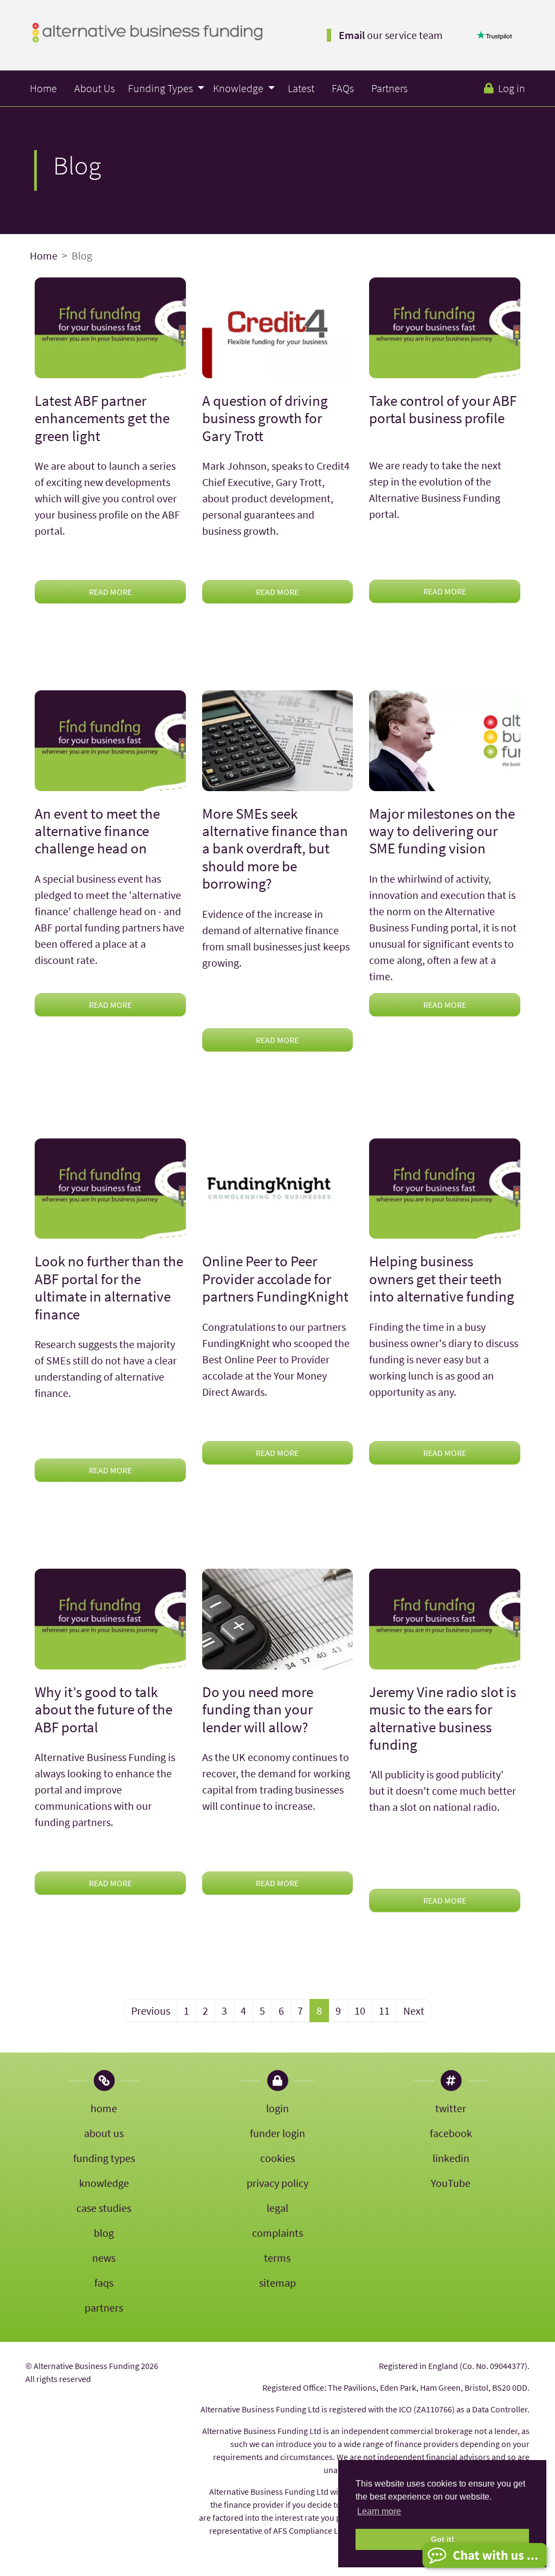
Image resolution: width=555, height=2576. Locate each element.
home (104, 2108)
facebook (451, 2133)
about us (104, 2133)
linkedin (451, 2158)
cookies (277, 2158)
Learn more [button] (379, 2511)
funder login (277, 2133)
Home (43, 88)
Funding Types (162, 88)
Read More (110, 592)
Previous (151, 2011)
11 (384, 2011)
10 (360, 2011)
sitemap (277, 2283)
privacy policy (277, 2183)
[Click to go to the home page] (147, 31)
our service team (391, 35)
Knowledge (239, 88)
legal (277, 2208)
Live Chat (486, 2558)
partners (104, 2308)
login (277, 2108)
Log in (512, 88)
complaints (277, 2233)
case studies (104, 2208)
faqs (104, 2283)
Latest (301, 88)
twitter (451, 2108)
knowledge (104, 2183)
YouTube (451, 2183)
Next (414, 2011)
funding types (104, 2158)
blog (104, 2233)
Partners (389, 88)
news (104, 2258)
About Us (95, 88)
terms (277, 2258)
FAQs (343, 88)
